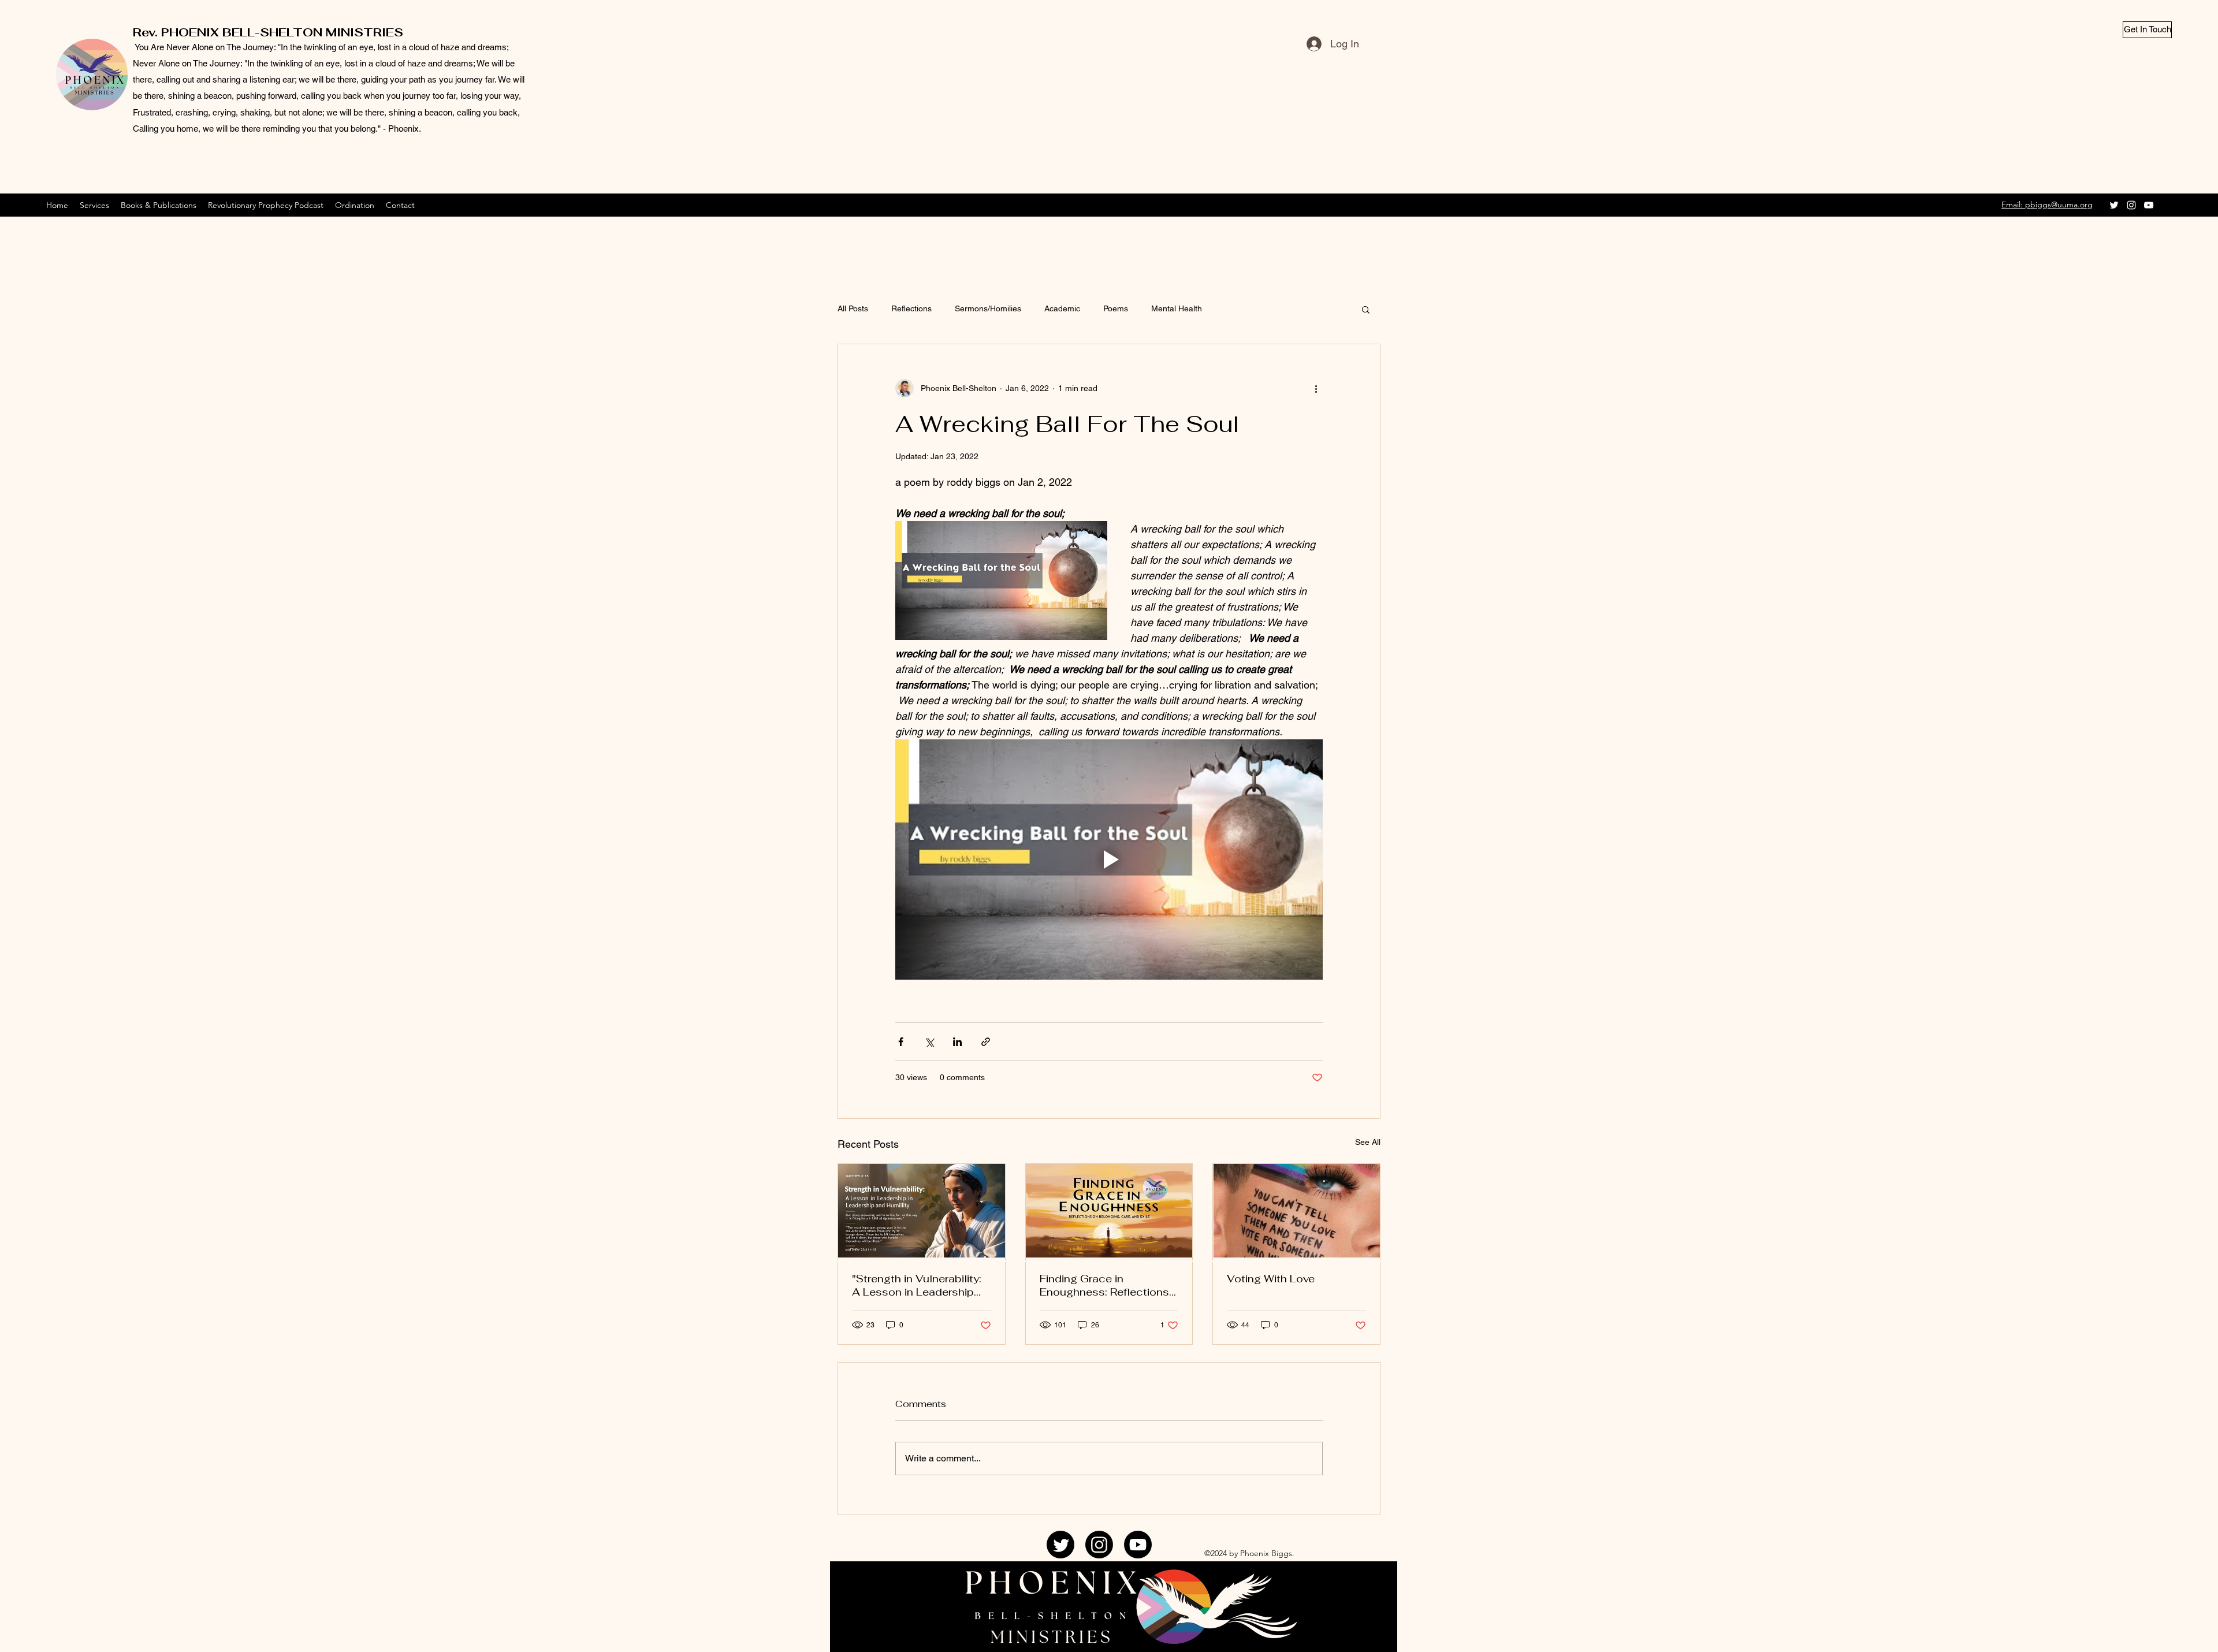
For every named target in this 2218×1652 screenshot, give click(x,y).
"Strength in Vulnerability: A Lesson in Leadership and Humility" (917, 1285)
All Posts (853, 308)
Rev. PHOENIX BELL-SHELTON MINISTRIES (268, 32)
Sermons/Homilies (988, 308)
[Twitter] (2114, 205)
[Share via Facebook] (901, 1042)
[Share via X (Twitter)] (929, 1042)
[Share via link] (986, 1042)
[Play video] (1109, 860)
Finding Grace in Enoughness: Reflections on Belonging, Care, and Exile (1104, 1285)
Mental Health (1177, 308)
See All (1368, 1142)
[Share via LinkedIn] (957, 1042)
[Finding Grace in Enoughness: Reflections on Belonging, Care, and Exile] (1109, 1211)
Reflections (911, 308)
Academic (1062, 308)
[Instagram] (2131, 205)
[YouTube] (2149, 205)
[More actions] (1316, 388)
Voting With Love (1271, 1279)
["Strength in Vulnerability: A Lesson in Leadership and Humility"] (922, 1211)
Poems (1116, 308)
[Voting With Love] (1296, 1211)
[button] (1366, 309)
